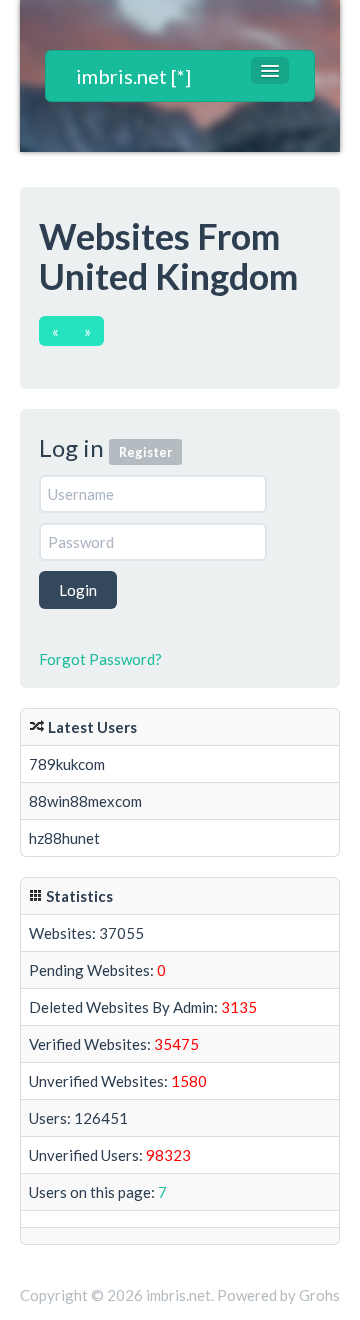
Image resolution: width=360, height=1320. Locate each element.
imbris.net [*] (133, 76)
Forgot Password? (100, 659)
